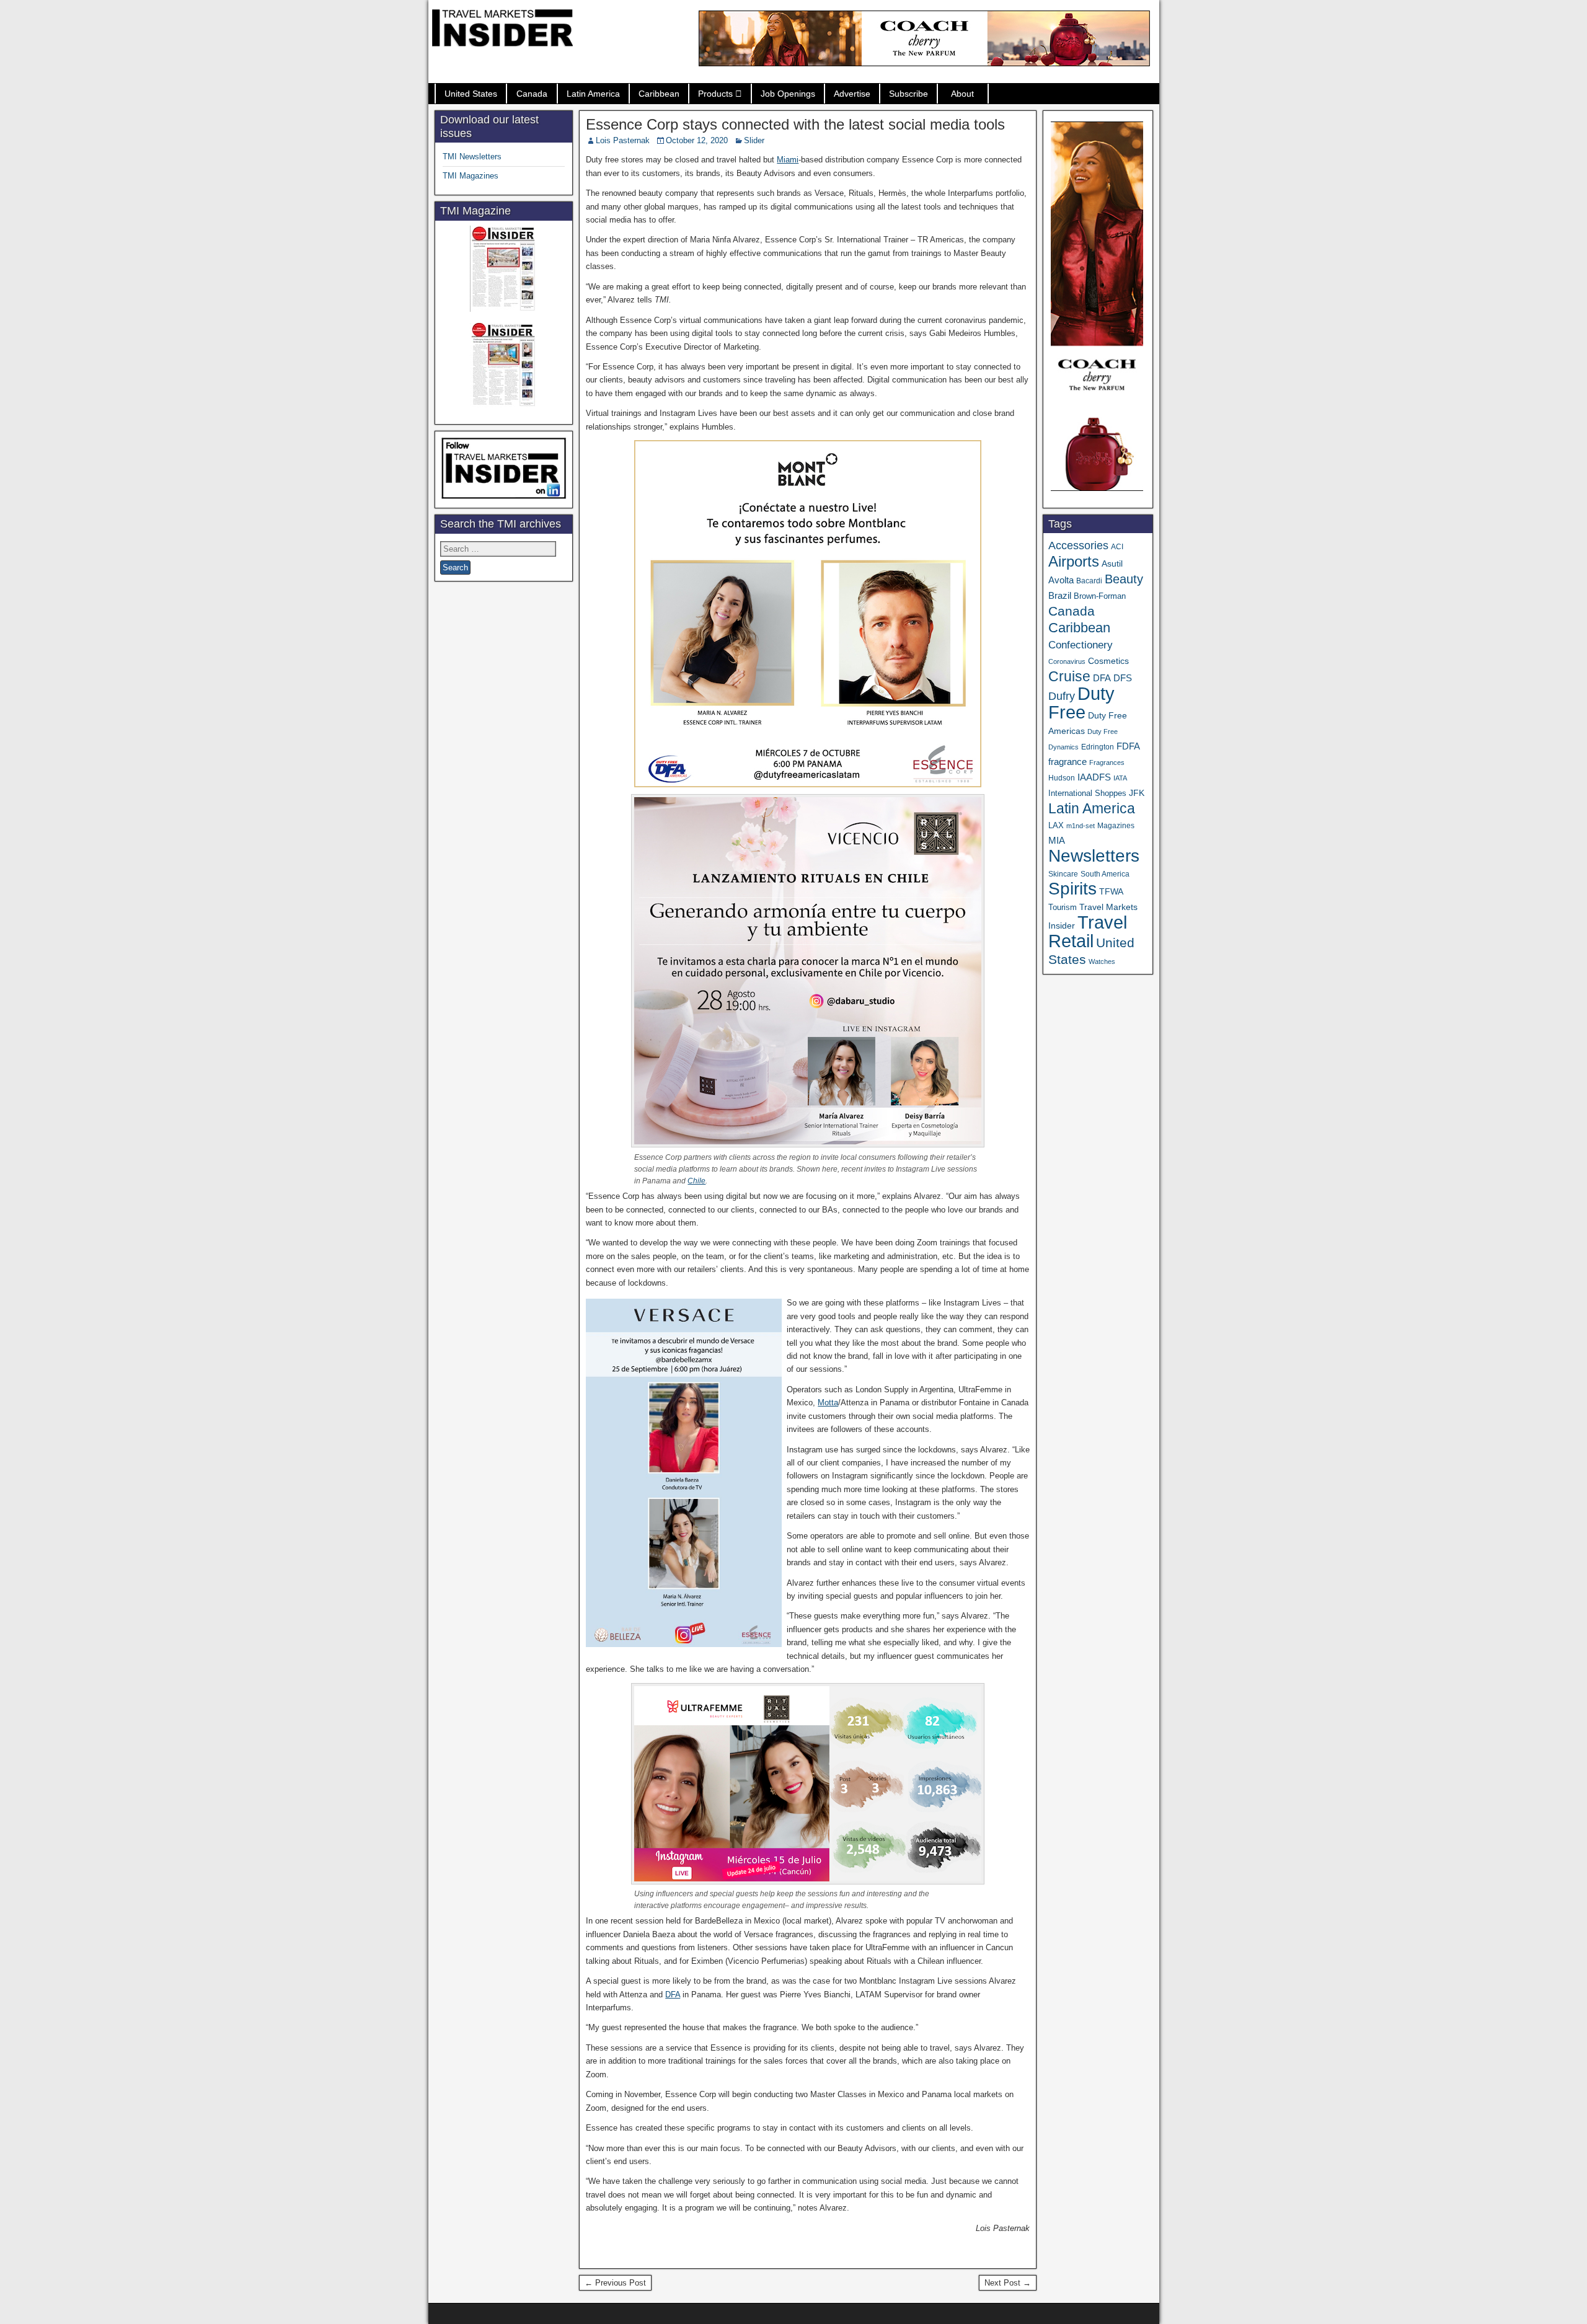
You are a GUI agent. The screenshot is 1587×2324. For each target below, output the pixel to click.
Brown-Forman (1100, 596)
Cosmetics (1108, 661)
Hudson (1062, 778)
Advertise (852, 94)
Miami (788, 160)
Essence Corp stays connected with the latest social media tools (795, 124)
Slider (754, 140)
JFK (1137, 793)
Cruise (1069, 676)
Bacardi (1089, 581)
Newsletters (1094, 856)
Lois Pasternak (623, 140)
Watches (1102, 961)
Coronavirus (1067, 661)
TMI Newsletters (472, 157)
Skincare (1063, 874)
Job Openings (788, 94)
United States (471, 94)
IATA (1120, 778)
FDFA (1128, 746)
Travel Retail (1088, 932)
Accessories (1078, 546)
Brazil (1060, 596)
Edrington (1098, 747)
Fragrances (1107, 762)
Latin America (593, 94)
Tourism (1063, 907)
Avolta (1061, 580)
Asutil (1112, 563)
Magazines (1116, 826)
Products (715, 94)
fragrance (1068, 762)
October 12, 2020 (697, 140)
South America (1105, 874)
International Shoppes (1087, 793)
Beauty (1124, 579)
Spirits (1072, 889)
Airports (1074, 561)
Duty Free (1081, 703)
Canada (532, 94)
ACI (1117, 547)
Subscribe (908, 94)
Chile (696, 1181)
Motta (828, 1403)
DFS (1123, 678)
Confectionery (1081, 645)
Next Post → (1008, 2283)
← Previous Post (615, 2283)
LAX (1056, 826)
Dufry (1062, 696)
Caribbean (659, 94)
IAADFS (1094, 777)
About (962, 94)
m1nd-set (1081, 826)
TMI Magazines (471, 176)
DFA (673, 1995)
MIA (1057, 841)
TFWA (1111, 891)
